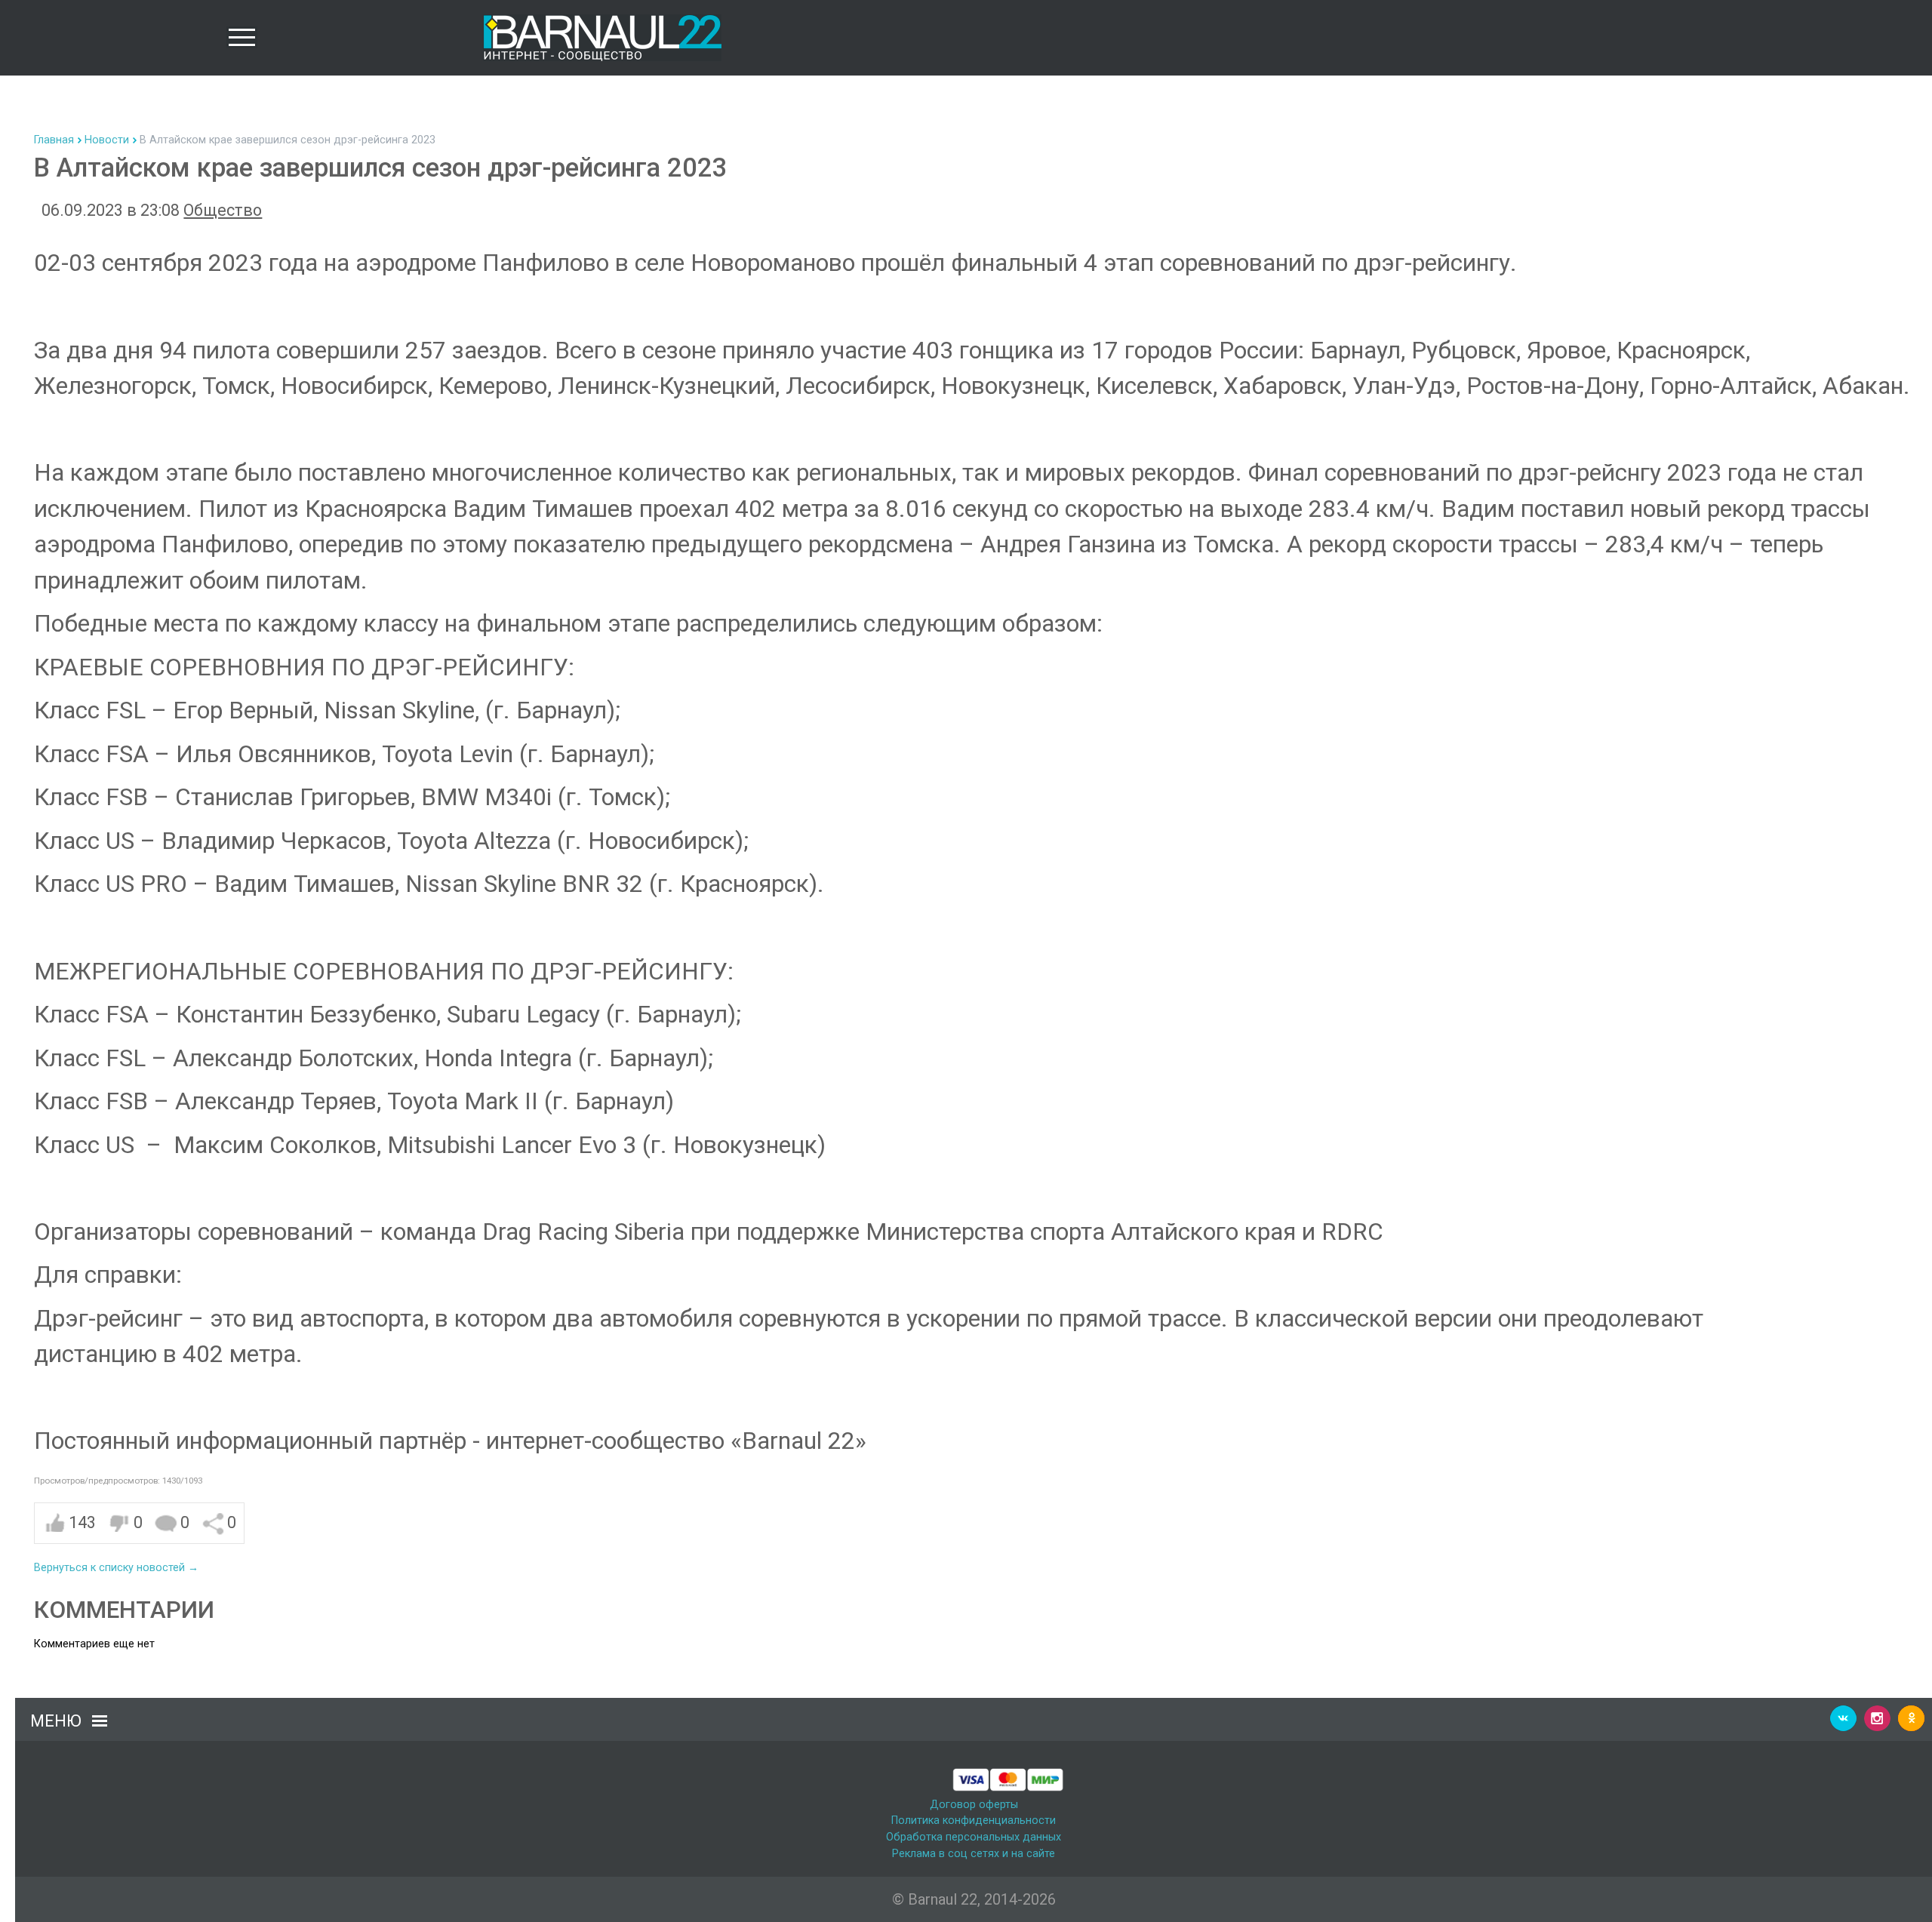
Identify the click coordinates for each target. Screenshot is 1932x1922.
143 (82, 1522)
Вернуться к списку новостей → (116, 1568)
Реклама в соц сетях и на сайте (974, 1854)
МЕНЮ (56, 1721)
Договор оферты (974, 1805)
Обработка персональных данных (974, 1837)
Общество (223, 210)
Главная (54, 140)
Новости (107, 140)
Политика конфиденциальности (974, 1821)
